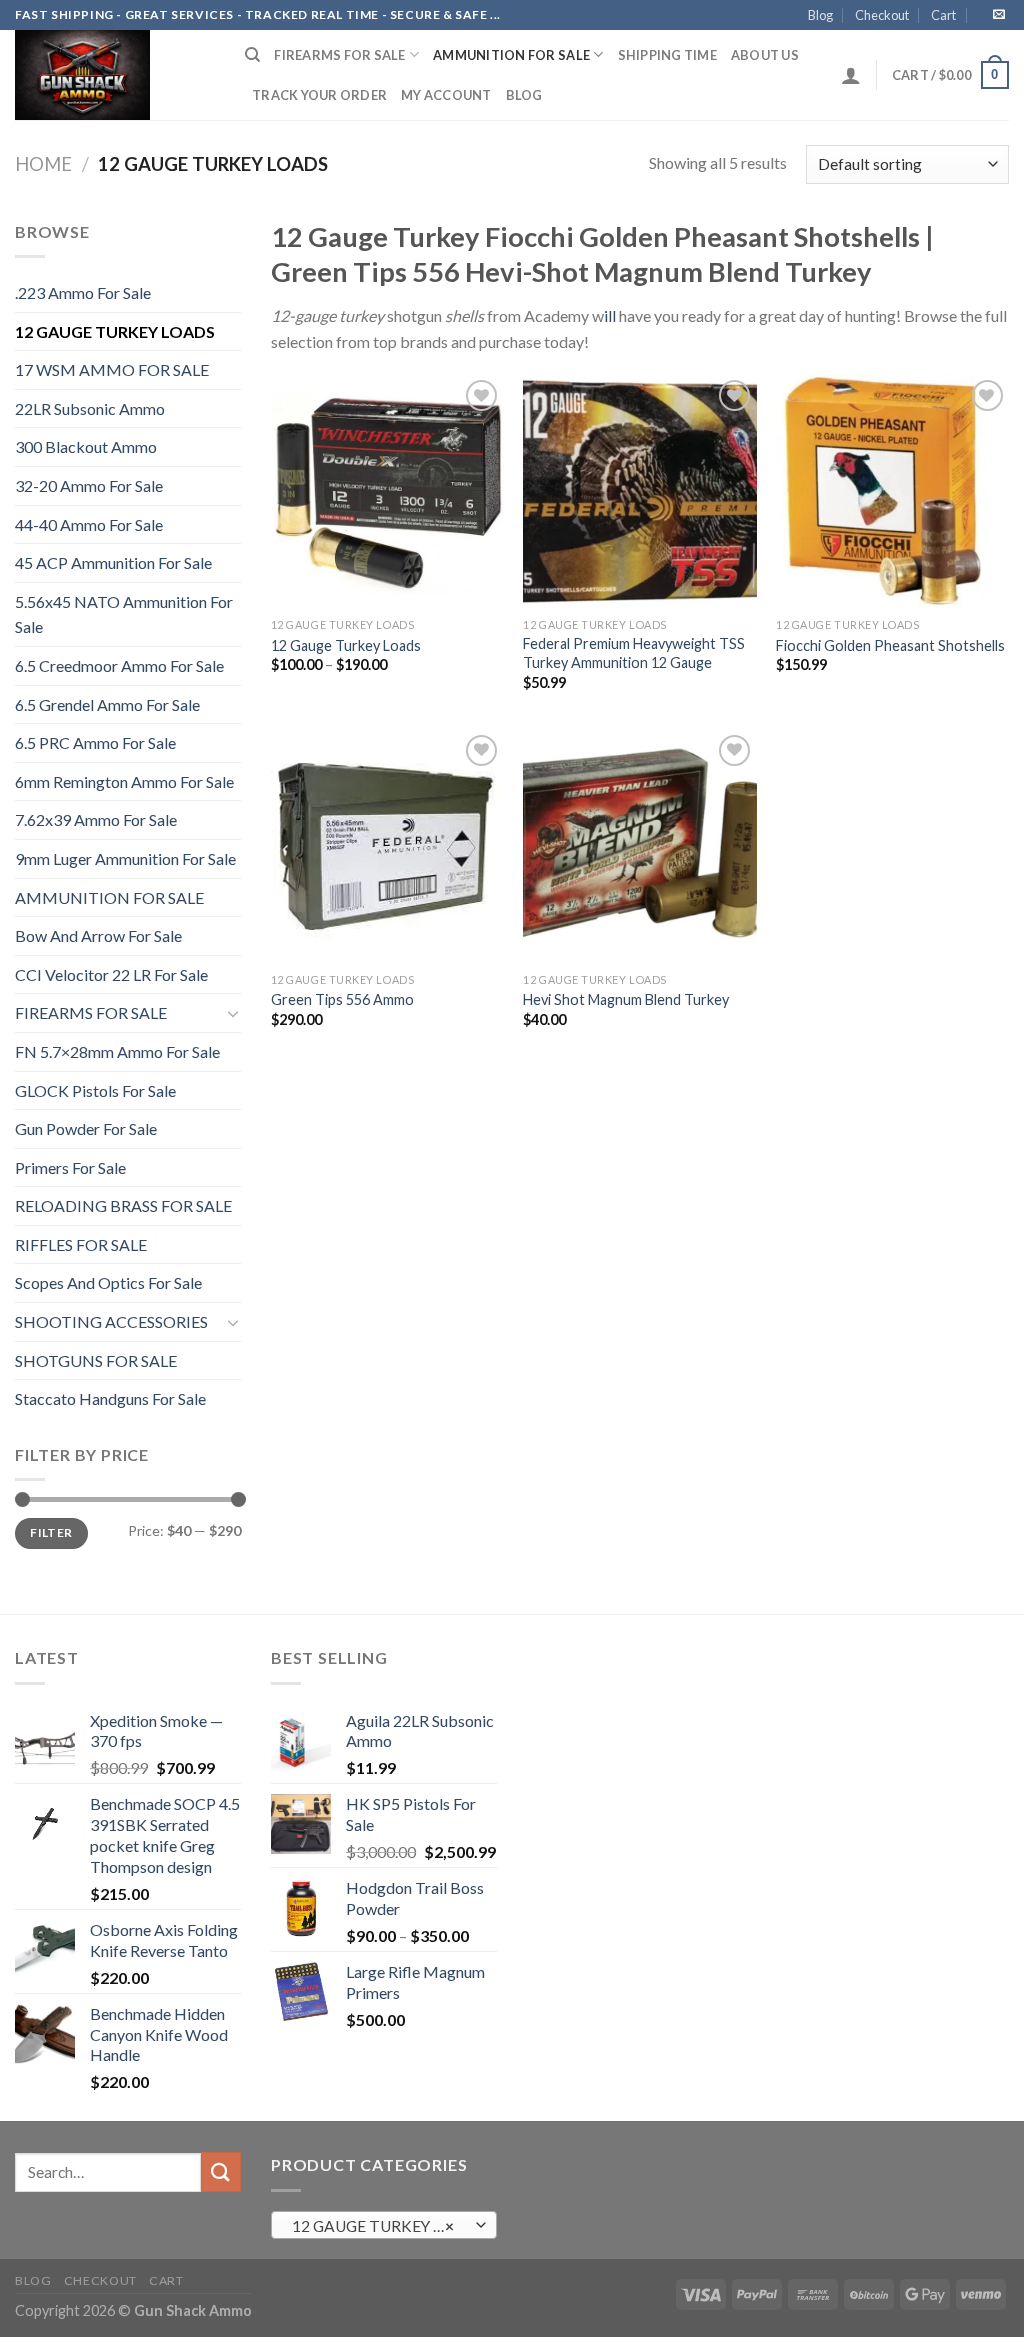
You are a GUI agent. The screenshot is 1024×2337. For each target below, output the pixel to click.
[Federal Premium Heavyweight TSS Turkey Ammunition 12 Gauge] (639, 491)
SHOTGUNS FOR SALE (96, 1360)
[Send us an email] (999, 15)
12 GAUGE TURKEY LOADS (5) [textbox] (383, 2226)
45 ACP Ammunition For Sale (113, 562)
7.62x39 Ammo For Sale (96, 819)
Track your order (319, 95)
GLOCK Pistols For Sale (95, 1090)
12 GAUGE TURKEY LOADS (115, 331)
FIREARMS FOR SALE (339, 55)
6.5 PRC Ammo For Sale (95, 742)
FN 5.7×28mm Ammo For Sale (117, 1051)
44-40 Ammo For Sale (89, 524)
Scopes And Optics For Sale (108, 1282)
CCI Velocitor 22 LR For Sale (111, 974)
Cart (943, 15)
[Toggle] (233, 1013)
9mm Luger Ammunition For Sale (125, 858)
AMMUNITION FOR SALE (511, 55)
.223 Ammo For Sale (83, 292)
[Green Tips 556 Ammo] (387, 846)
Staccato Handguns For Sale (110, 1398)
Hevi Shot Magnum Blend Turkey (626, 999)
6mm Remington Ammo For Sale (124, 781)
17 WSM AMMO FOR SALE (112, 369)
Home (43, 164)
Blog (820, 15)
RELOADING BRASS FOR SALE (123, 1205)
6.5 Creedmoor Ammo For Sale (119, 665)
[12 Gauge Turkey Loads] (387, 491)
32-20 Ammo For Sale (89, 485)
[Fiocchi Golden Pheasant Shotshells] (892, 491)
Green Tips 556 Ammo (342, 999)
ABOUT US (765, 55)
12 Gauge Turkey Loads (346, 645)
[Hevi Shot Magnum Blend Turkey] (639, 846)
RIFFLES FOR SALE (81, 1244)
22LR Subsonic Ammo (90, 408)
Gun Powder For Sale (86, 1128)
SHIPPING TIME (667, 55)
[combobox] (384, 2225)
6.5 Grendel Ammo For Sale (107, 704)
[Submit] (221, 2171)
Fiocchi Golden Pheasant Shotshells (890, 645)
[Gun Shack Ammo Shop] (115, 75)
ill (610, 315)
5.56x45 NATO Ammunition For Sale (124, 614)
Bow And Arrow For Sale (98, 935)
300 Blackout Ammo (86, 446)
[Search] (252, 55)
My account (446, 95)
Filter (51, 1532)
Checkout (882, 15)
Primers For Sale (70, 1167)
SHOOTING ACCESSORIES (111, 1321)
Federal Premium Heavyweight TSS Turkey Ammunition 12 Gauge (634, 653)
